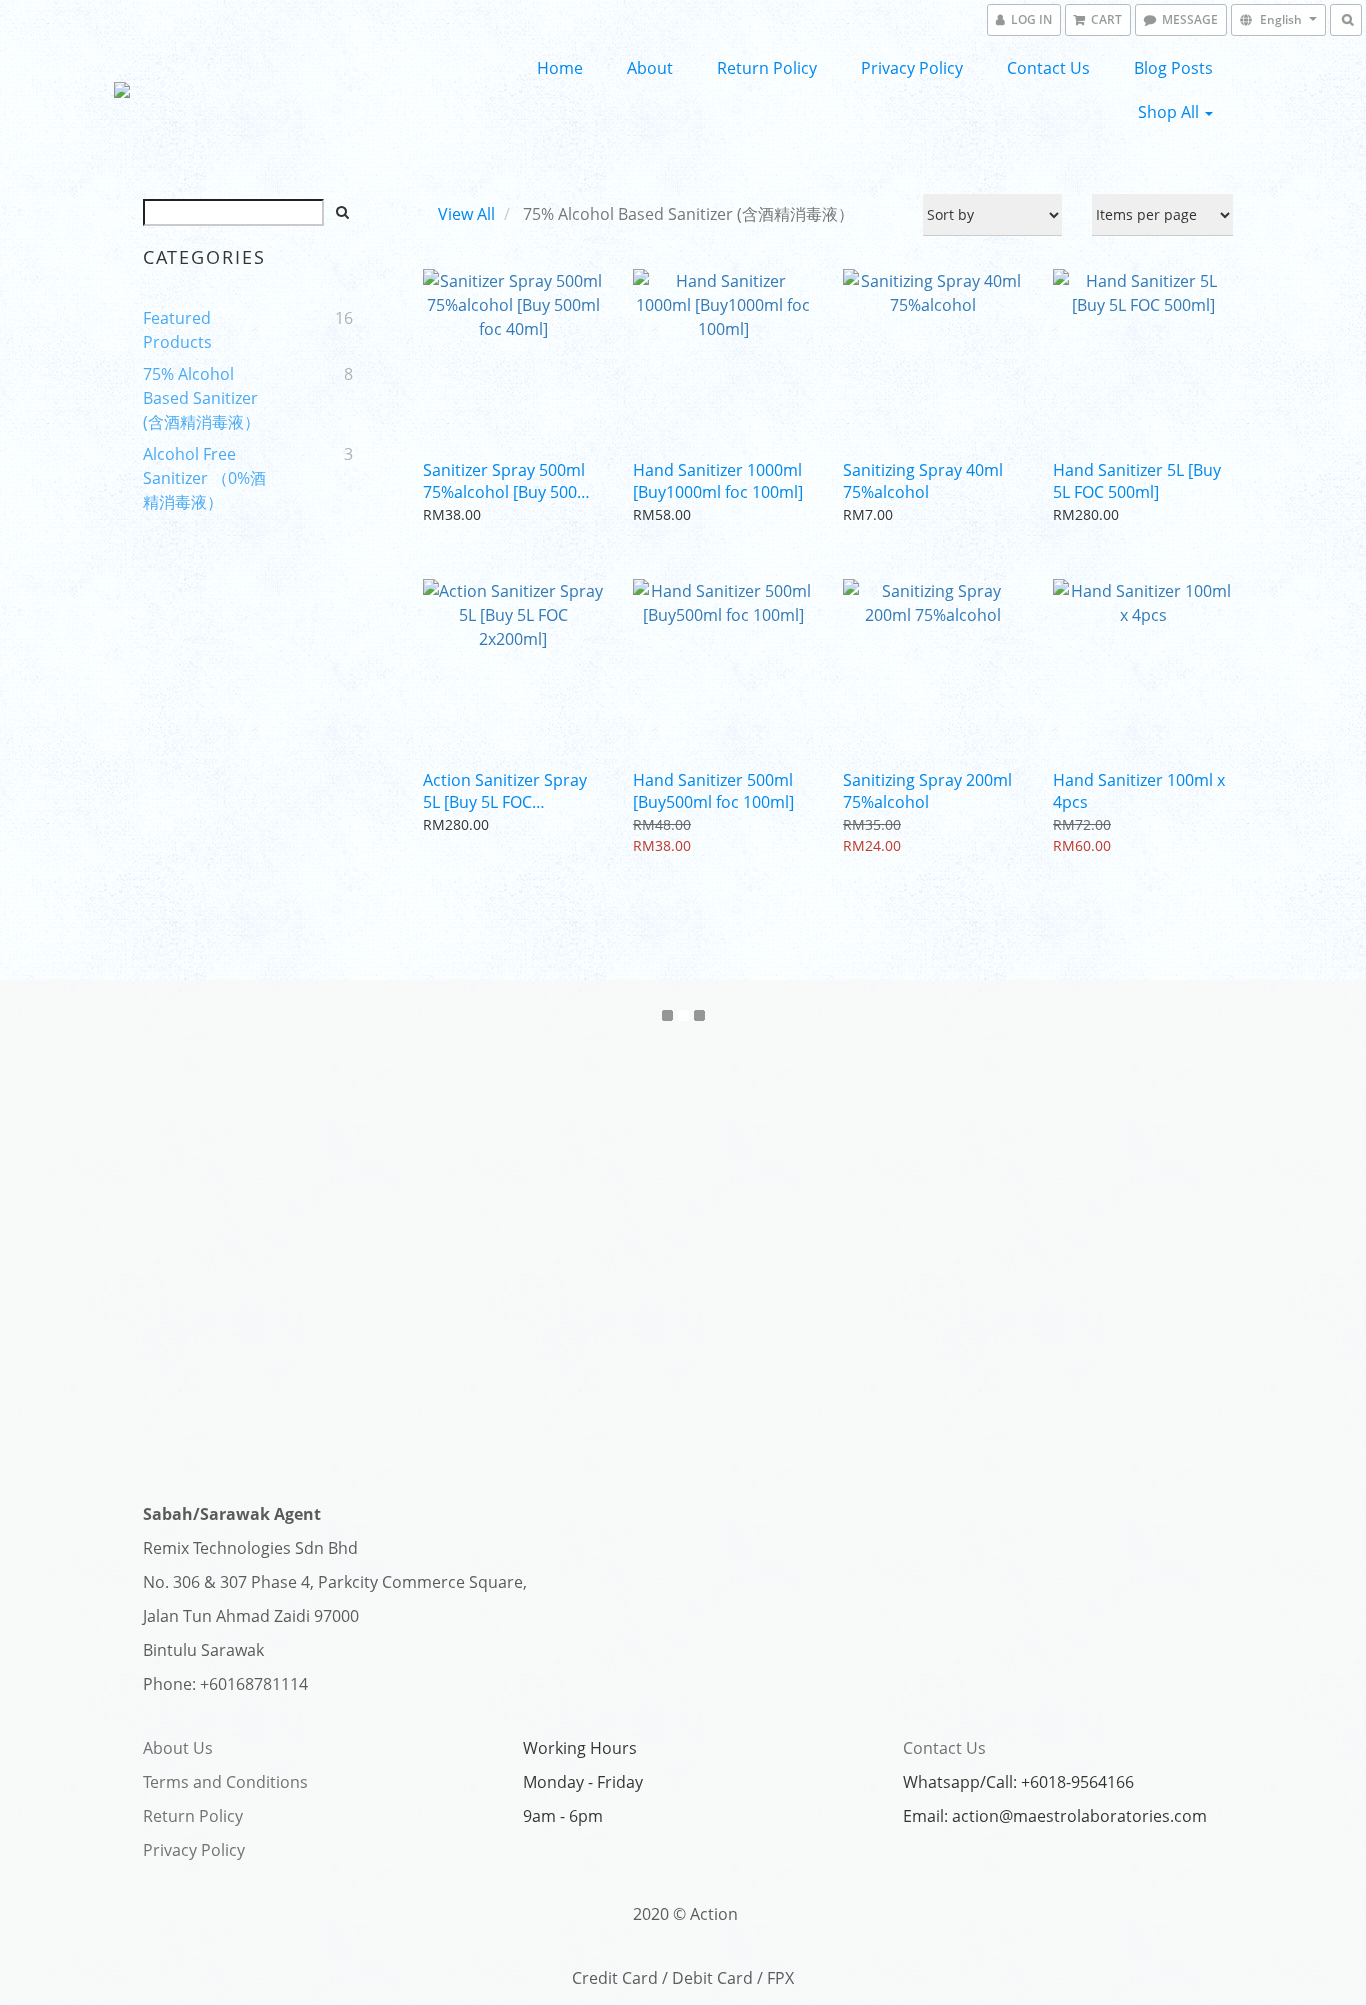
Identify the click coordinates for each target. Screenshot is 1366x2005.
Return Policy (767, 68)
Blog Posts (1173, 68)
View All (466, 214)
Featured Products (177, 330)
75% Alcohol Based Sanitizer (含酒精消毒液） (201, 398)
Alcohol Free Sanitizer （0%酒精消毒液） (204, 478)
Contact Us (1048, 68)
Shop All (1170, 112)
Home (560, 68)
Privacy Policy (912, 68)
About (650, 68)
